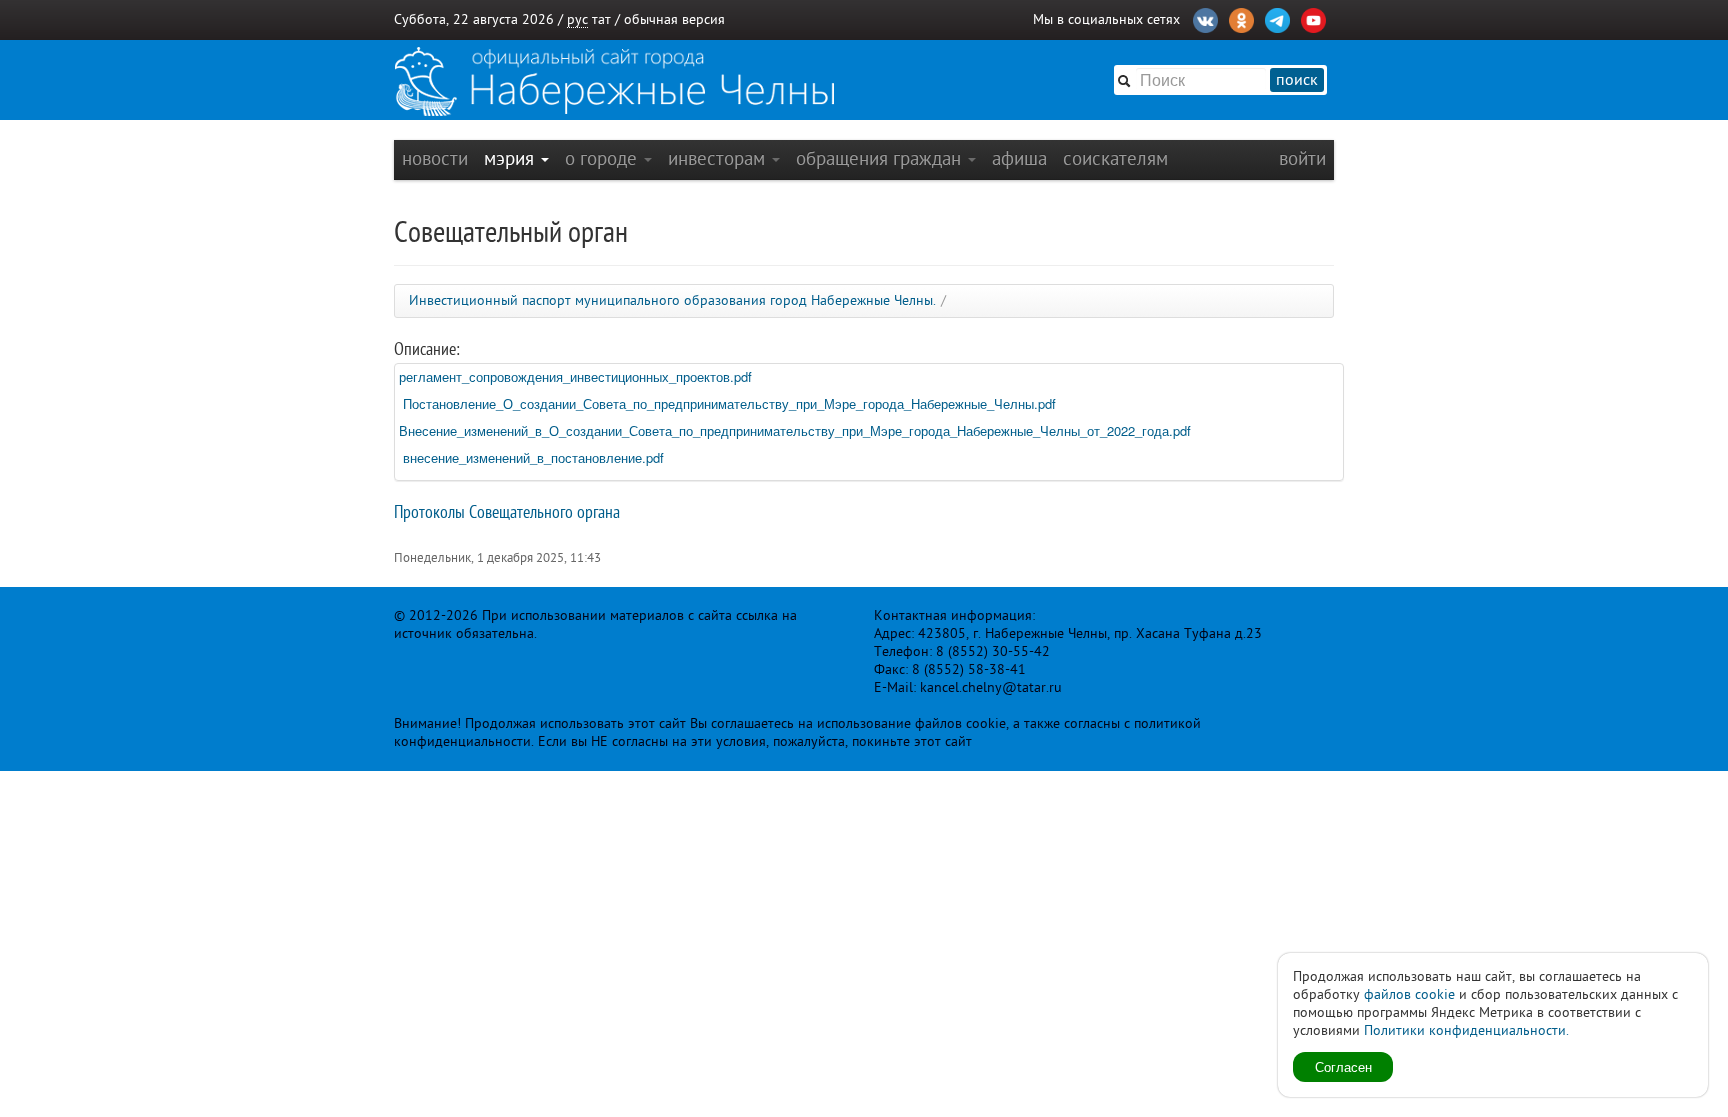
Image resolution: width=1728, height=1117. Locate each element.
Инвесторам (719, 158)
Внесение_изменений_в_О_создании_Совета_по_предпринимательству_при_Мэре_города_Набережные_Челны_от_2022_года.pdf (795, 430)
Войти (1302, 158)
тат (601, 19)
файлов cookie (1409, 994)
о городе (603, 158)
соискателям (1115, 158)
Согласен (1343, 1066)
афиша (1019, 158)
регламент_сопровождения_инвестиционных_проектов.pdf (575, 376)
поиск (1297, 80)
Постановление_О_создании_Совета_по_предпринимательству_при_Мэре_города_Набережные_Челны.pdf (727, 403)
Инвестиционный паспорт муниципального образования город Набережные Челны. (672, 300)
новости (435, 158)
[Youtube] (1313, 18)
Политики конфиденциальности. (1466, 1030)
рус (577, 19)
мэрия (511, 158)
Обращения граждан (881, 158)
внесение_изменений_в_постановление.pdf (533, 457)
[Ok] (1241, 18)
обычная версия (674, 19)
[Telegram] (1277, 18)
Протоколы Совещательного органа (507, 512)
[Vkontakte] (1205, 18)
